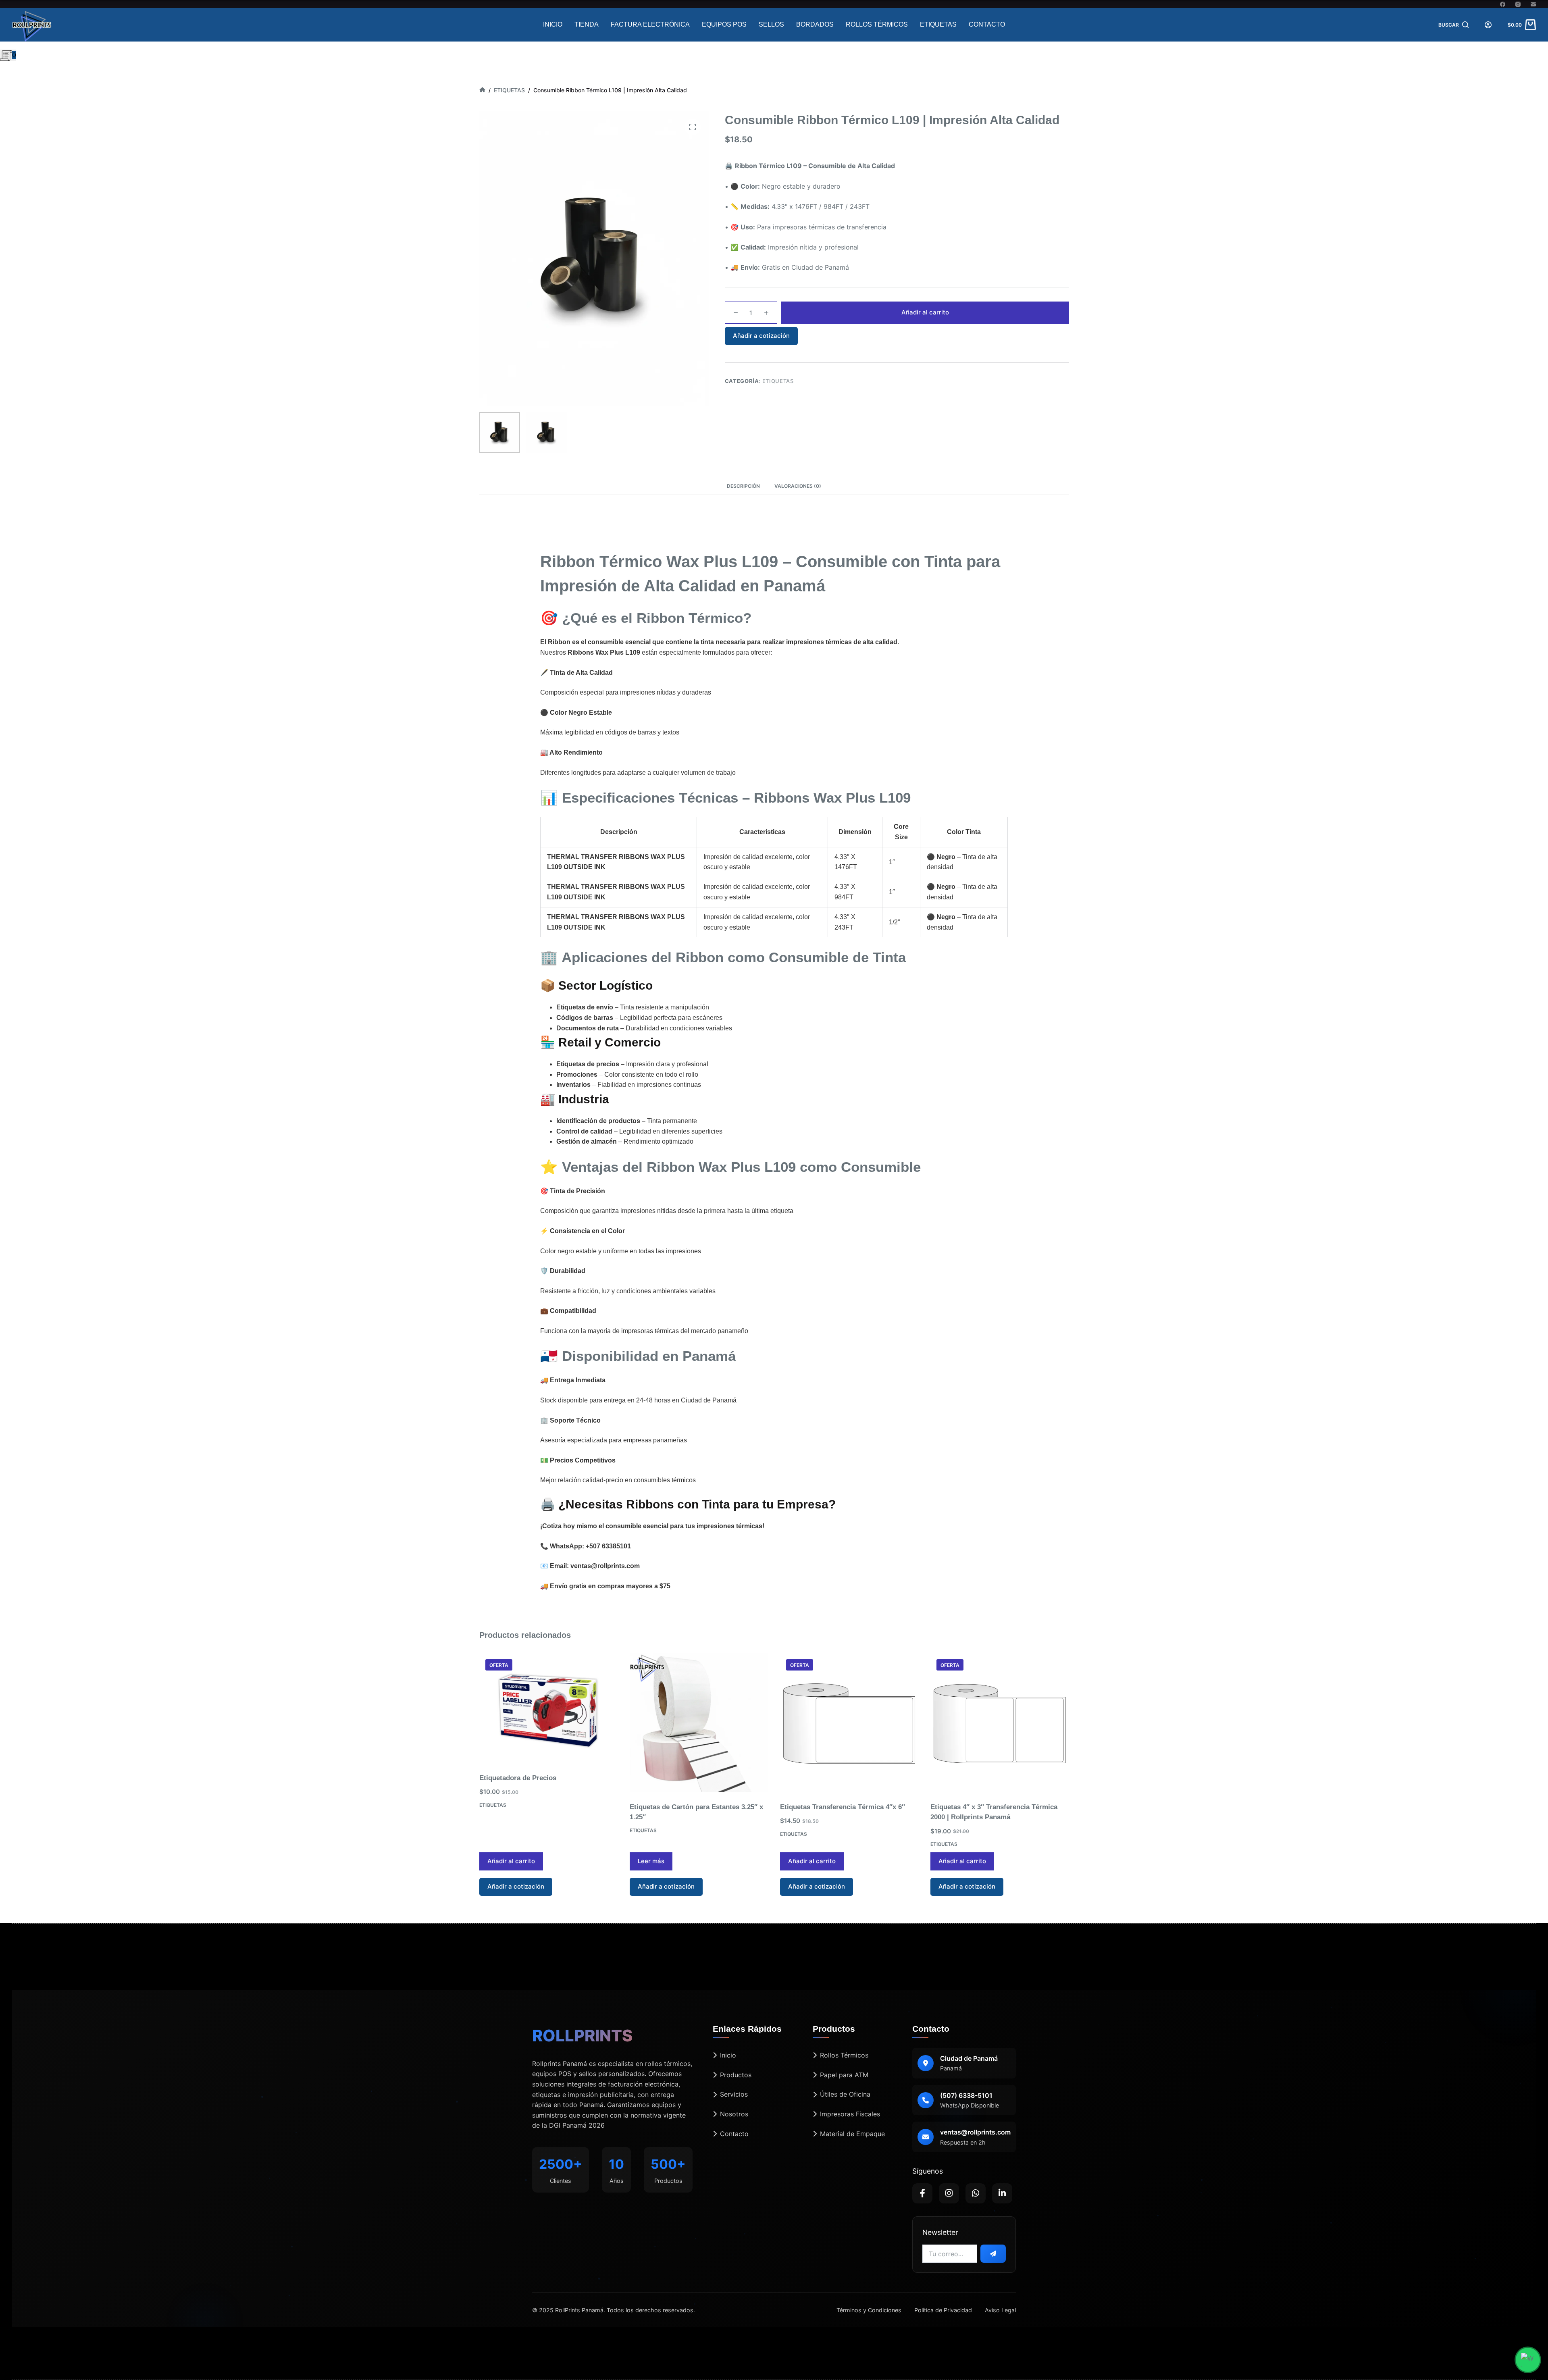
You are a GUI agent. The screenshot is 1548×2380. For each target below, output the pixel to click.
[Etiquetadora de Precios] (548, 1708)
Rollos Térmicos (877, 24)
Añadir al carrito (925, 312)
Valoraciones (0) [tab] (798, 486)
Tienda (587, 24)
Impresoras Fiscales (850, 2114)
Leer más (651, 1861)
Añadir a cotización (761, 336)
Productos (736, 2075)
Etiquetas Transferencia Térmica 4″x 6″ (843, 1807)
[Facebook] (1503, 4)
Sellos (771, 24)
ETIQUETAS (778, 381)
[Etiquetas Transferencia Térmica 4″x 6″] (849, 1722)
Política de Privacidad (943, 2310)
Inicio (553, 24)
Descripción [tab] (743, 486)
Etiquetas (938, 24)
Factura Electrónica (650, 24)
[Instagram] (1518, 4)
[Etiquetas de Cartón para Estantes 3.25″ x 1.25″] (699, 1722)
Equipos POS (724, 24)
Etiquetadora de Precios (518, 1778)
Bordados (815, 24)
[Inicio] (482, 90)
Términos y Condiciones (869, 2310)
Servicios (734, 2094)
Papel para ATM (844, 2075)
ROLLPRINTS (582, 2036)
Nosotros (734, 2114)
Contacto (987, 24)
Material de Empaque (852, 2134)
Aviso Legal (1000, 2310)
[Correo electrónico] (1533, 4)
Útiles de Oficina (845, 2094)
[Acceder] (1488, 25)
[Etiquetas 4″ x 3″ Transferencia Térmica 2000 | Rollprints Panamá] (1000, 1722)
